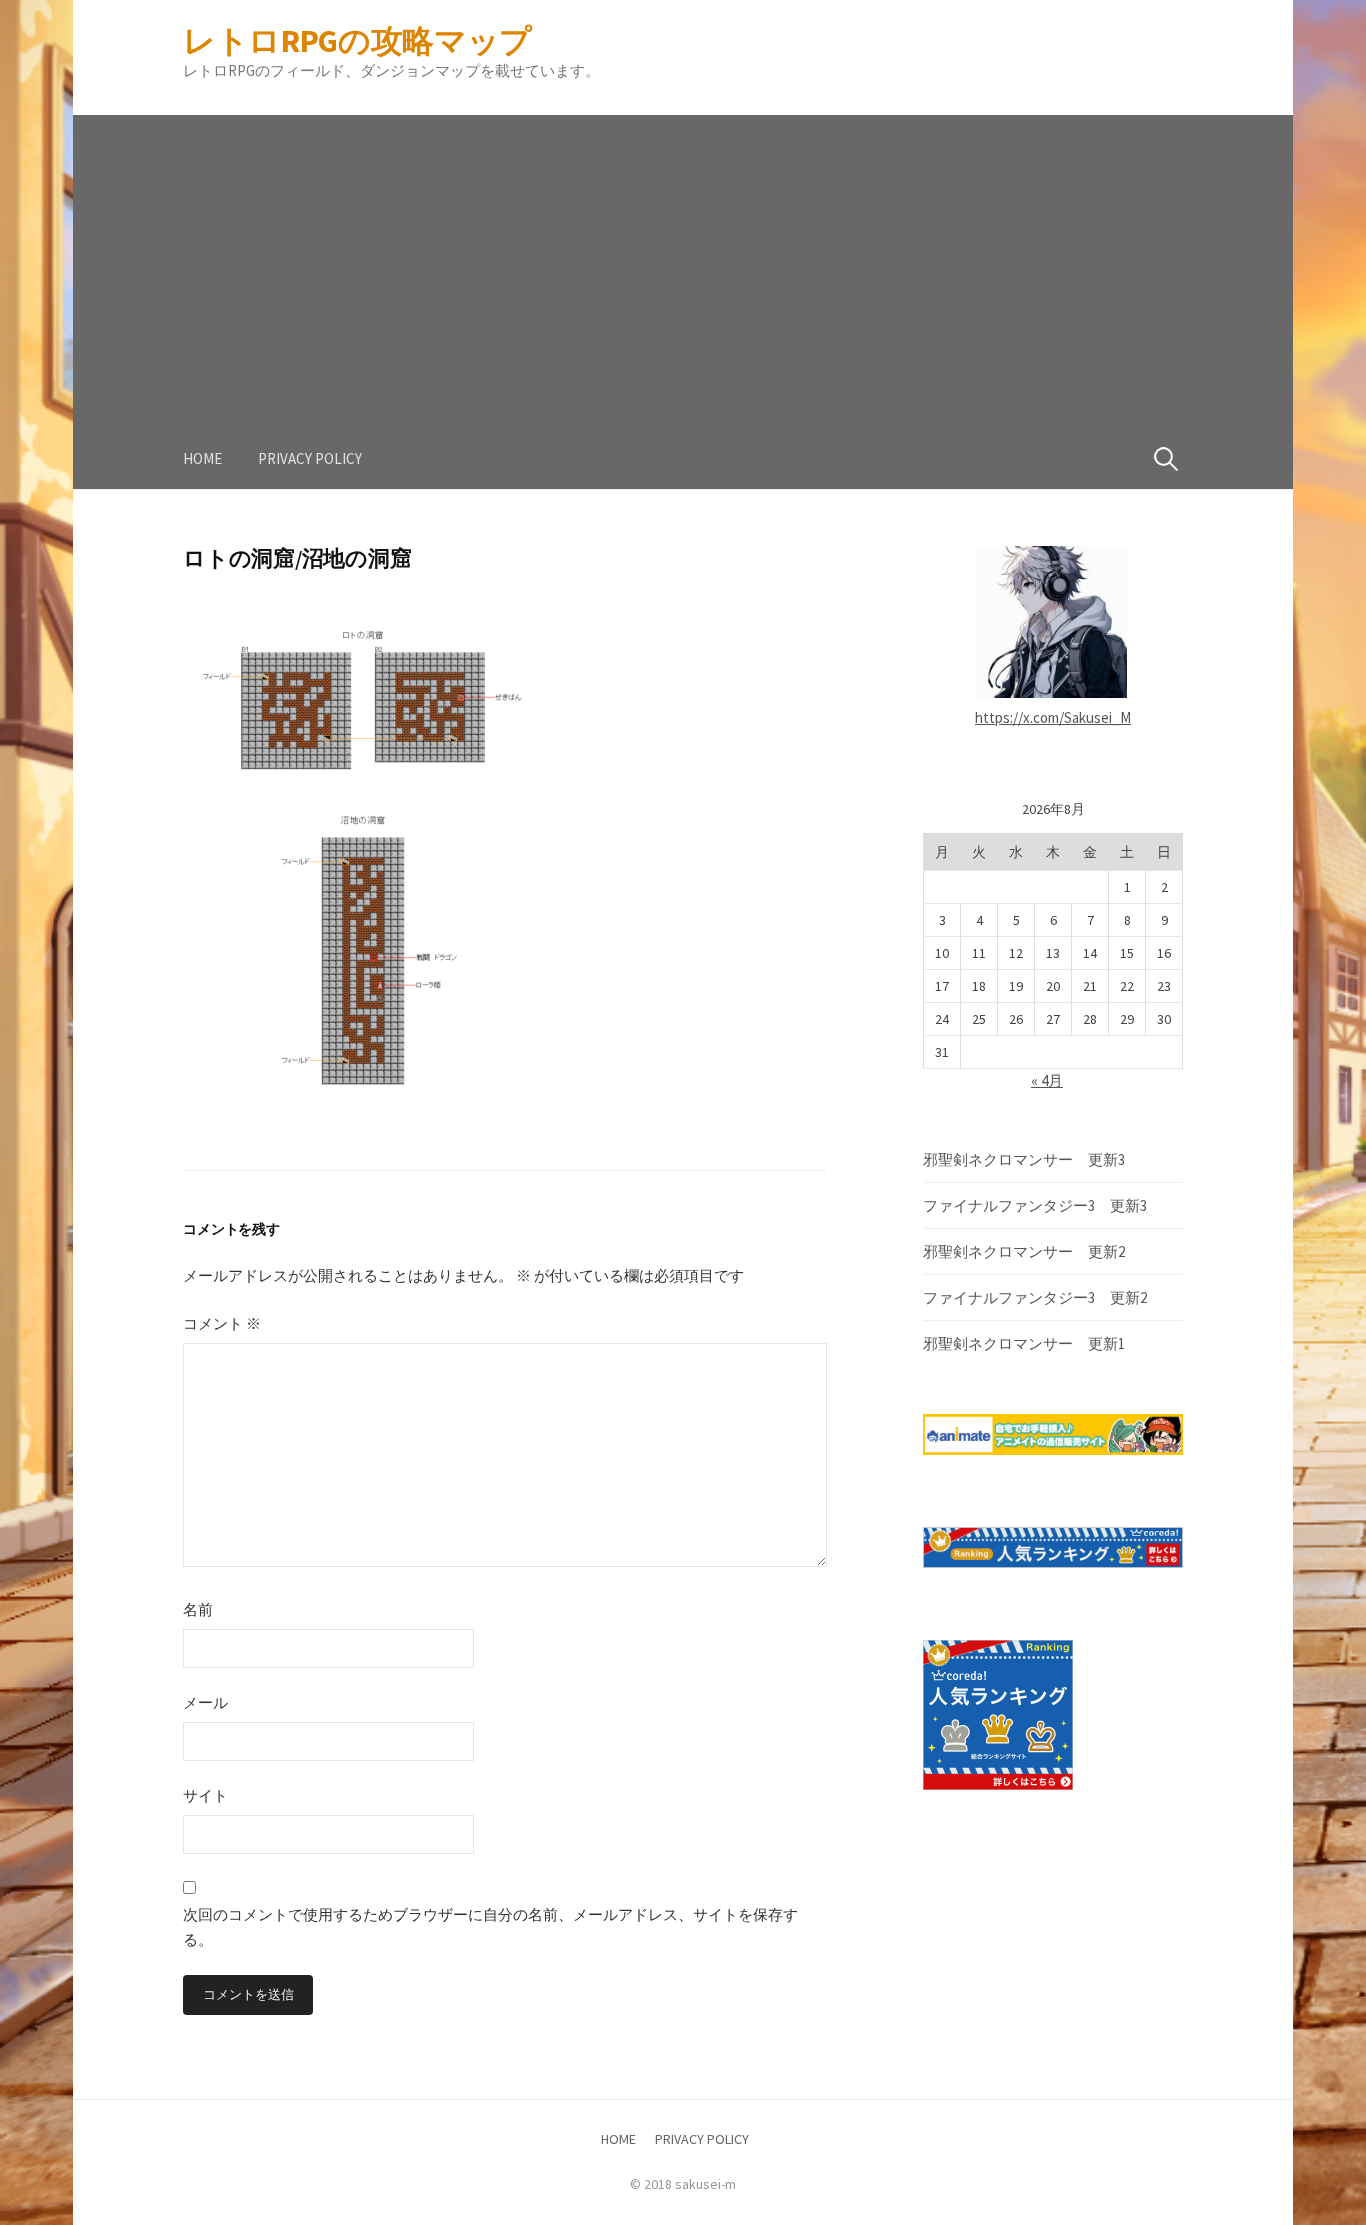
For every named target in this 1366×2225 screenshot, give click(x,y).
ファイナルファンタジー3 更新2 (1035, 1297)
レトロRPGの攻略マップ (357, 41)
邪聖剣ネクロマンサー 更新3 (1024, 1159)
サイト (205, 1795)
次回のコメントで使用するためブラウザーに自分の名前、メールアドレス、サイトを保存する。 (490, 1927)
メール (205, 1702)
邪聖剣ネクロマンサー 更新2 (1024, 1251)
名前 (198, 1609)
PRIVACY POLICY (310, 458)
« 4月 (1047, 1080)
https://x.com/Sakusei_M (1053, 717)
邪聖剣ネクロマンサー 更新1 (1024, 1343)
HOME (202, 458)
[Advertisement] (683, 255)
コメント (222, 1323)
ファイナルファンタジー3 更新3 (1035, 1205)
